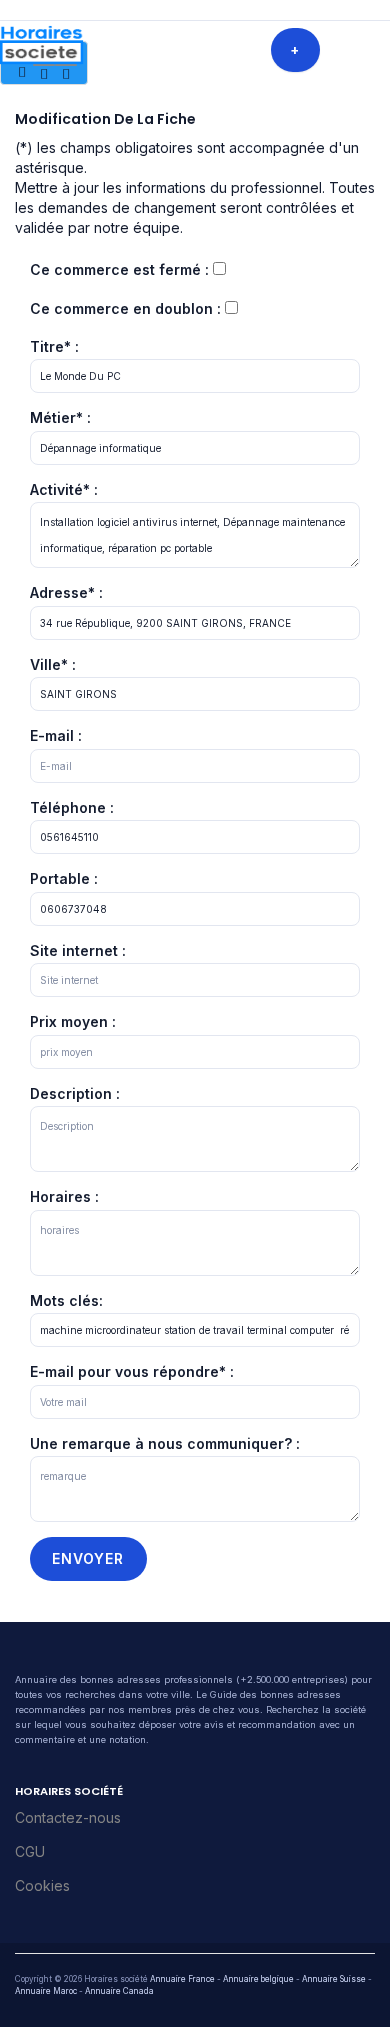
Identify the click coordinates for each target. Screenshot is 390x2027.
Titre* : (54, 346)
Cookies (42, 1885)
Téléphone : (72, 807)
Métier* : (60, 417)
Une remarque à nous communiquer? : (165, 1443)
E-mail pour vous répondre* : (132, 1371)
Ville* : (53, 664)
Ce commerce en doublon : (125, 308)
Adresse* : (66, 592)
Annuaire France (182, 1979)
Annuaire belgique (258, 1979)
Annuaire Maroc (46, 1991)
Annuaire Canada (119, 1991)
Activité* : (64, 489)
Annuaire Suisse (334, 1979)
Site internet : (78, 950)
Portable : (64, 878)
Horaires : (64, 1196)
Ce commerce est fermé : (119, 269)
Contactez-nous (68, 1817)
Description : (75, 1093)
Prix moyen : (73, 1021)
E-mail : (56, 735)
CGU (30, 1851)
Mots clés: (66, 1300)
